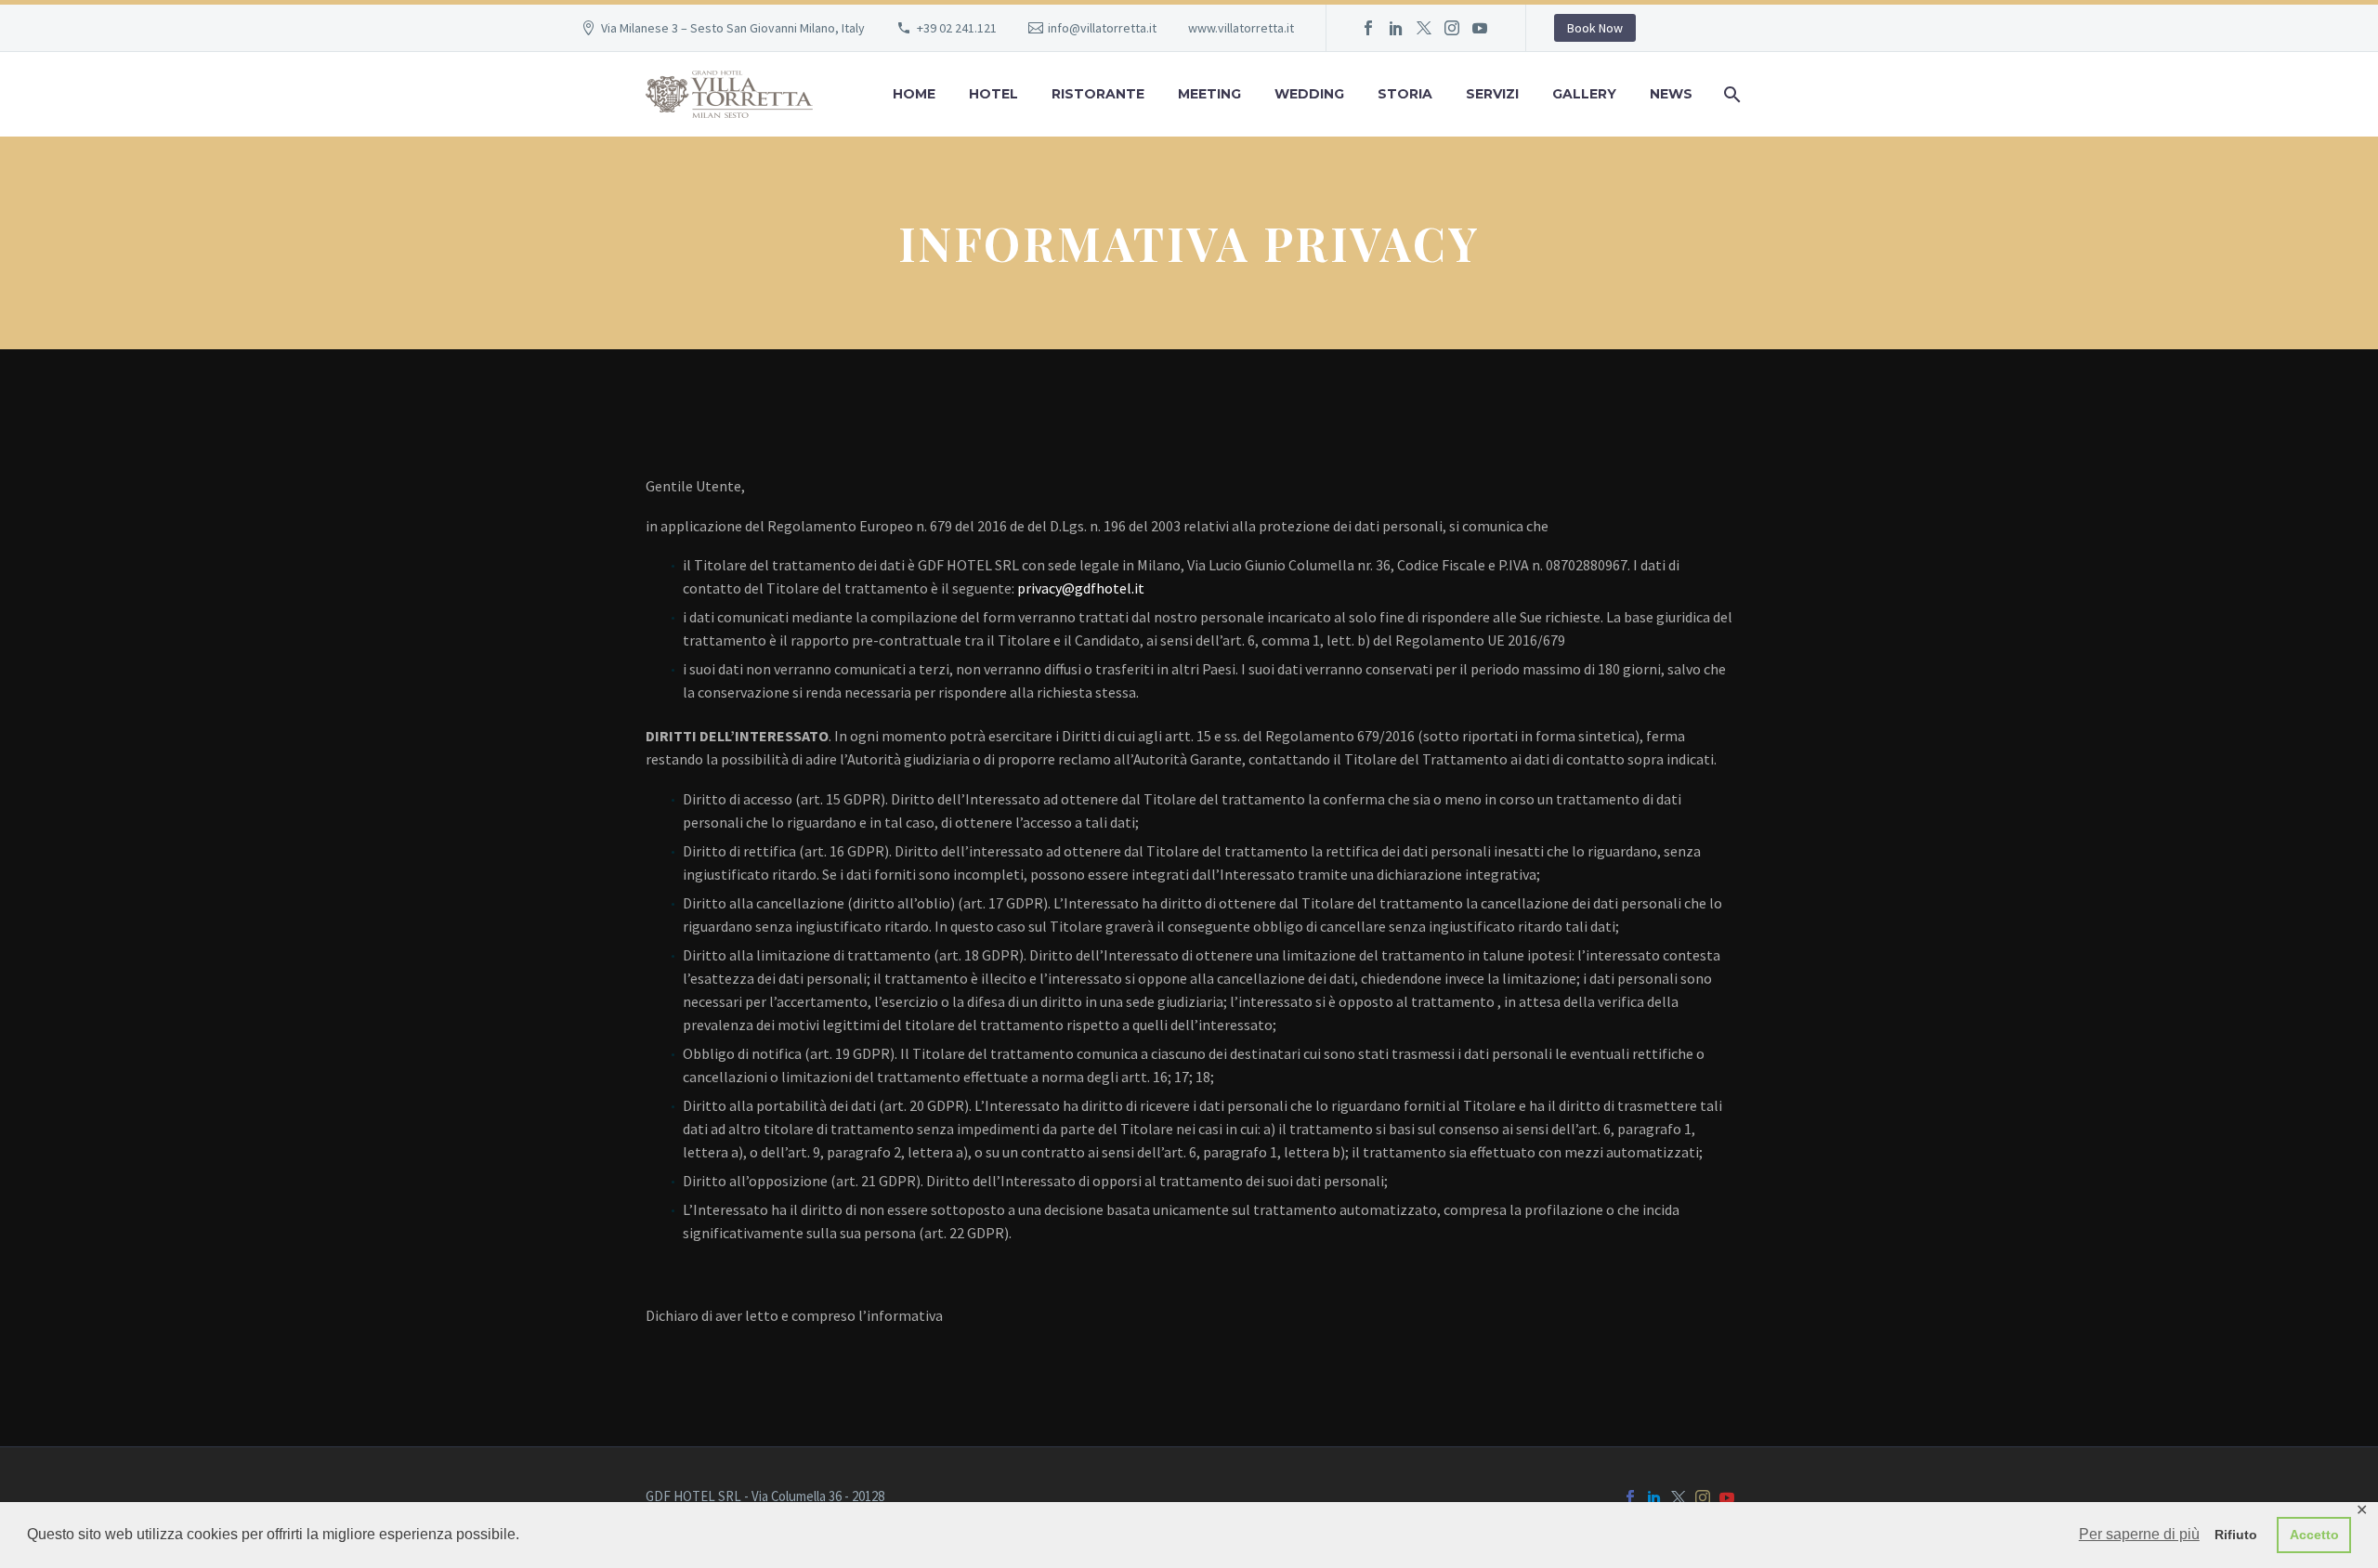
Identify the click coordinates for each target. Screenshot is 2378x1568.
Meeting (1209, 94)
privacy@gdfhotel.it (1081, 588)
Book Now (1595, 28)
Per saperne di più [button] (2139, 1534)
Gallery (1584, 94)
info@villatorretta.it (1102, 28)
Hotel (993, 94)
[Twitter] (1424, 28)
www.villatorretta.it (1241, 28)
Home (914, 94)
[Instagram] (1452, 28)
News (1671, 94)
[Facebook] (1368, 28)
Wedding (1309, 94)
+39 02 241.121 (957, 28)
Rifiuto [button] (2236, 1535)
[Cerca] (1730, 94)
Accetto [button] (2314, 1535)
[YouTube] (1480, 28)
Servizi (1492, 94)
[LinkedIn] (1396, 28)
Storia (1405, 94)
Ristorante (1098, 94)
